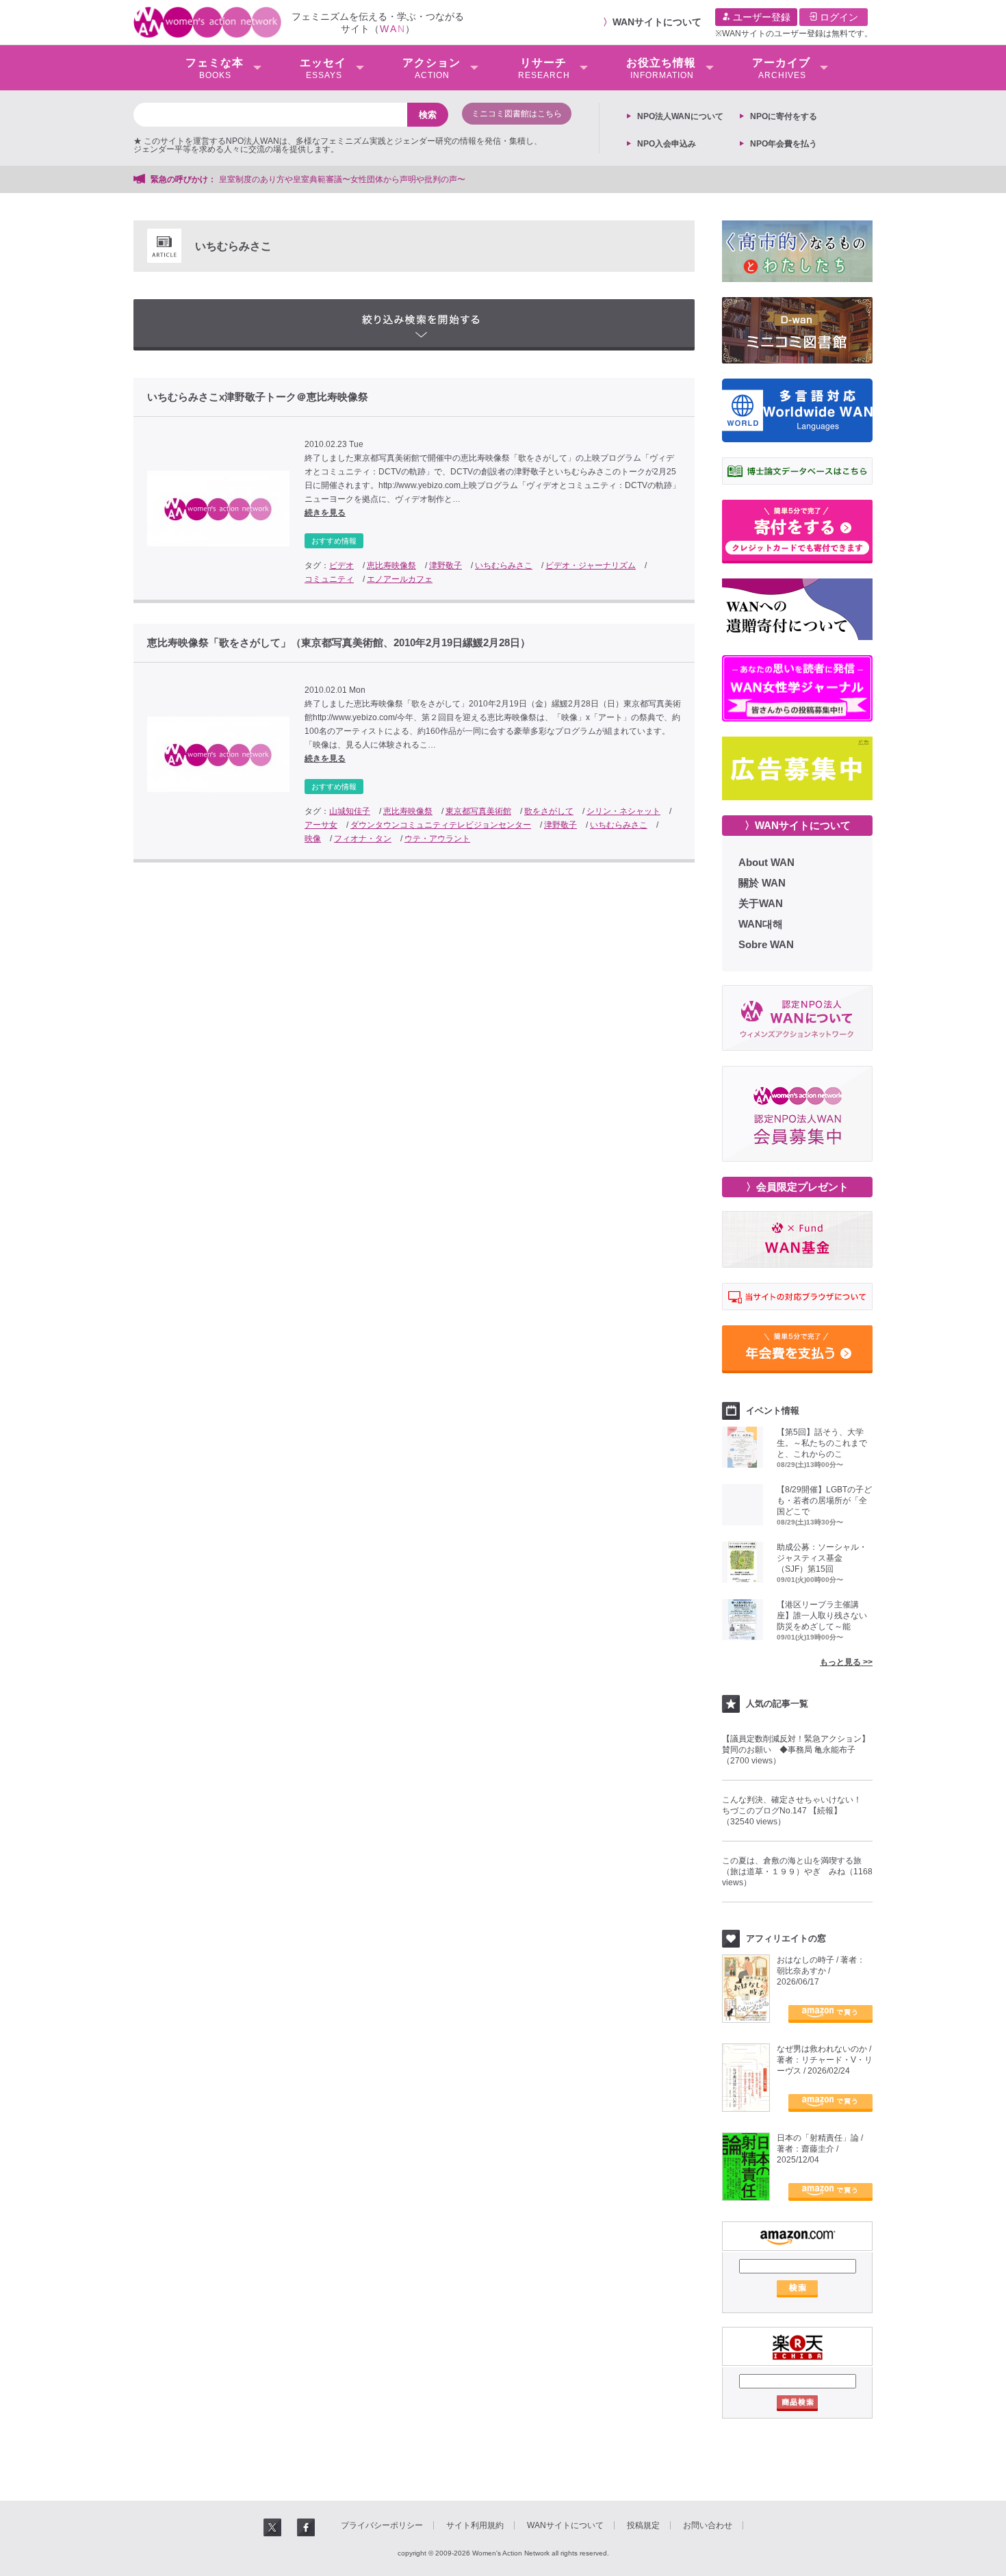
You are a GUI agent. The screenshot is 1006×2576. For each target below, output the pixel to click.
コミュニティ (329, 579)
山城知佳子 (350, 811)
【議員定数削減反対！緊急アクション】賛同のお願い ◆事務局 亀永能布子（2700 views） (796, 1750)
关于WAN (761, 903)
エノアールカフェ (400, 579)
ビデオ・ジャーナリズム (591, 565)
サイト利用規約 (475, 2525)
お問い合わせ (708, 2525)
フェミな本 (215, 68)
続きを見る (325, 513)
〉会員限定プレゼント (797, 1187)
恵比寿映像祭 (391, 565)
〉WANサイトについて (798, 825)
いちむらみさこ (504, 565)
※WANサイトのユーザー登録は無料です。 (794, 34)
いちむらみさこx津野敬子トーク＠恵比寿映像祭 (258, 397)
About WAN (766, 862)
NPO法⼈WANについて (680, 116)
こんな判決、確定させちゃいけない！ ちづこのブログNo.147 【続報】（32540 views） (796, 1811)
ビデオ (341, 565)
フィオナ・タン (363, 839)
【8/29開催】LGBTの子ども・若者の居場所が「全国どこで (824, 1501)
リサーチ (544, 68)
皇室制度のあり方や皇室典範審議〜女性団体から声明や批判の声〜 (346, 179)
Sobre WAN (766, 944)
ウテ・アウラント (437, 839)
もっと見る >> (846, 1662)
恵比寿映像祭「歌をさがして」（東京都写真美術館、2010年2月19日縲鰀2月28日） (339, 643)
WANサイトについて (657, 22)
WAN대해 (761, 924)
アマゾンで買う (830, 2014)
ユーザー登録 (760, 17)
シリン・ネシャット (623, 811)
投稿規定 (643, 2525)
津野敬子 (446, 565)
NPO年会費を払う (784, 144)
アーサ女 (321, 825)
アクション (431, 68)
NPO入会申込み (667, 144)
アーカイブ (781, 68)
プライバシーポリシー (382, 2525)
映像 (313, 839)
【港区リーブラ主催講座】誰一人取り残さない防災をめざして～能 (822, 1616)
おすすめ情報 (334, 541)
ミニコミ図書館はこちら (517, 114)
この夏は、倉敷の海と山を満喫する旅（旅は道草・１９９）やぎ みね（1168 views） (797, 1872)
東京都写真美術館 (478, 811)
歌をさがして (549, 811)
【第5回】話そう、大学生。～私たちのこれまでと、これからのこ (822, 1443)
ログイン (838, 17)
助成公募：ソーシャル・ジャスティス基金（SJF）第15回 (822, 1558)
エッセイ (323, 68)
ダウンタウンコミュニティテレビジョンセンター (441, 825)
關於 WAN (762, 883)
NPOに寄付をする (784, 116)
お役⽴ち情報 (661, 68)
